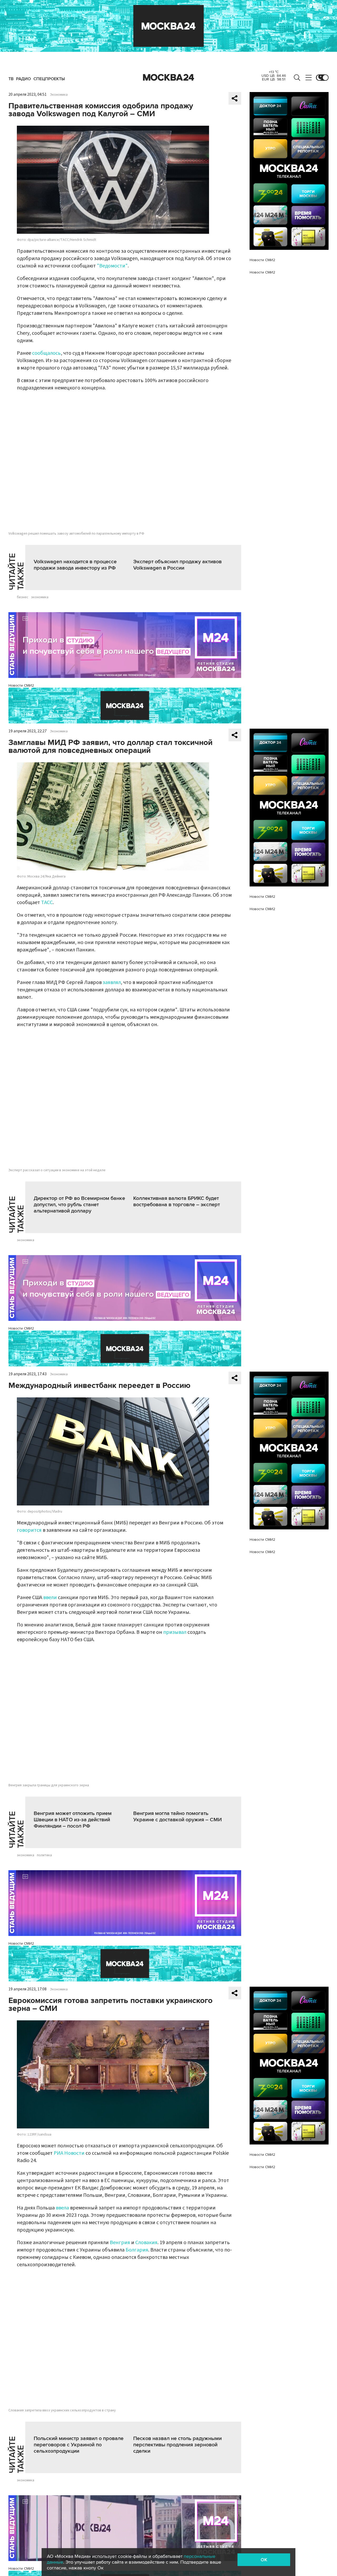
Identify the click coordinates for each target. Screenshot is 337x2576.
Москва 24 (168, 78)
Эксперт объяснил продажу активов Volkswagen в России (177, 565)
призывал (175, 1632)
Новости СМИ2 (21, 685)
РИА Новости (69, 2153)
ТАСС (47, 902)
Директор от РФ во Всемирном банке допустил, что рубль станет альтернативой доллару (79, 1205)
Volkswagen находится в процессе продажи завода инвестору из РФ (75, 565)
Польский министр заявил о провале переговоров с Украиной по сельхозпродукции (79, 2445)
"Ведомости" (112, 266)
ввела (62, 2208)
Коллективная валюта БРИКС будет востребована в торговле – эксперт (177, 1201)
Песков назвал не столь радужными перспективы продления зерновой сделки (177, 2445)
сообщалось (46, 353)
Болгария (137, 2250)
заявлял (112, 982)
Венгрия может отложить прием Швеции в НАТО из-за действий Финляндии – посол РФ (73, 1820)
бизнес (23, 597)
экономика (40, 597)
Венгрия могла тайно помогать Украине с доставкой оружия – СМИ (177, 1817)
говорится (29, 1530)
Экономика (59, 95)
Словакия (146, 2243)
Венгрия (120, 2243)
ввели (50, 1598)
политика (44, 1855)
